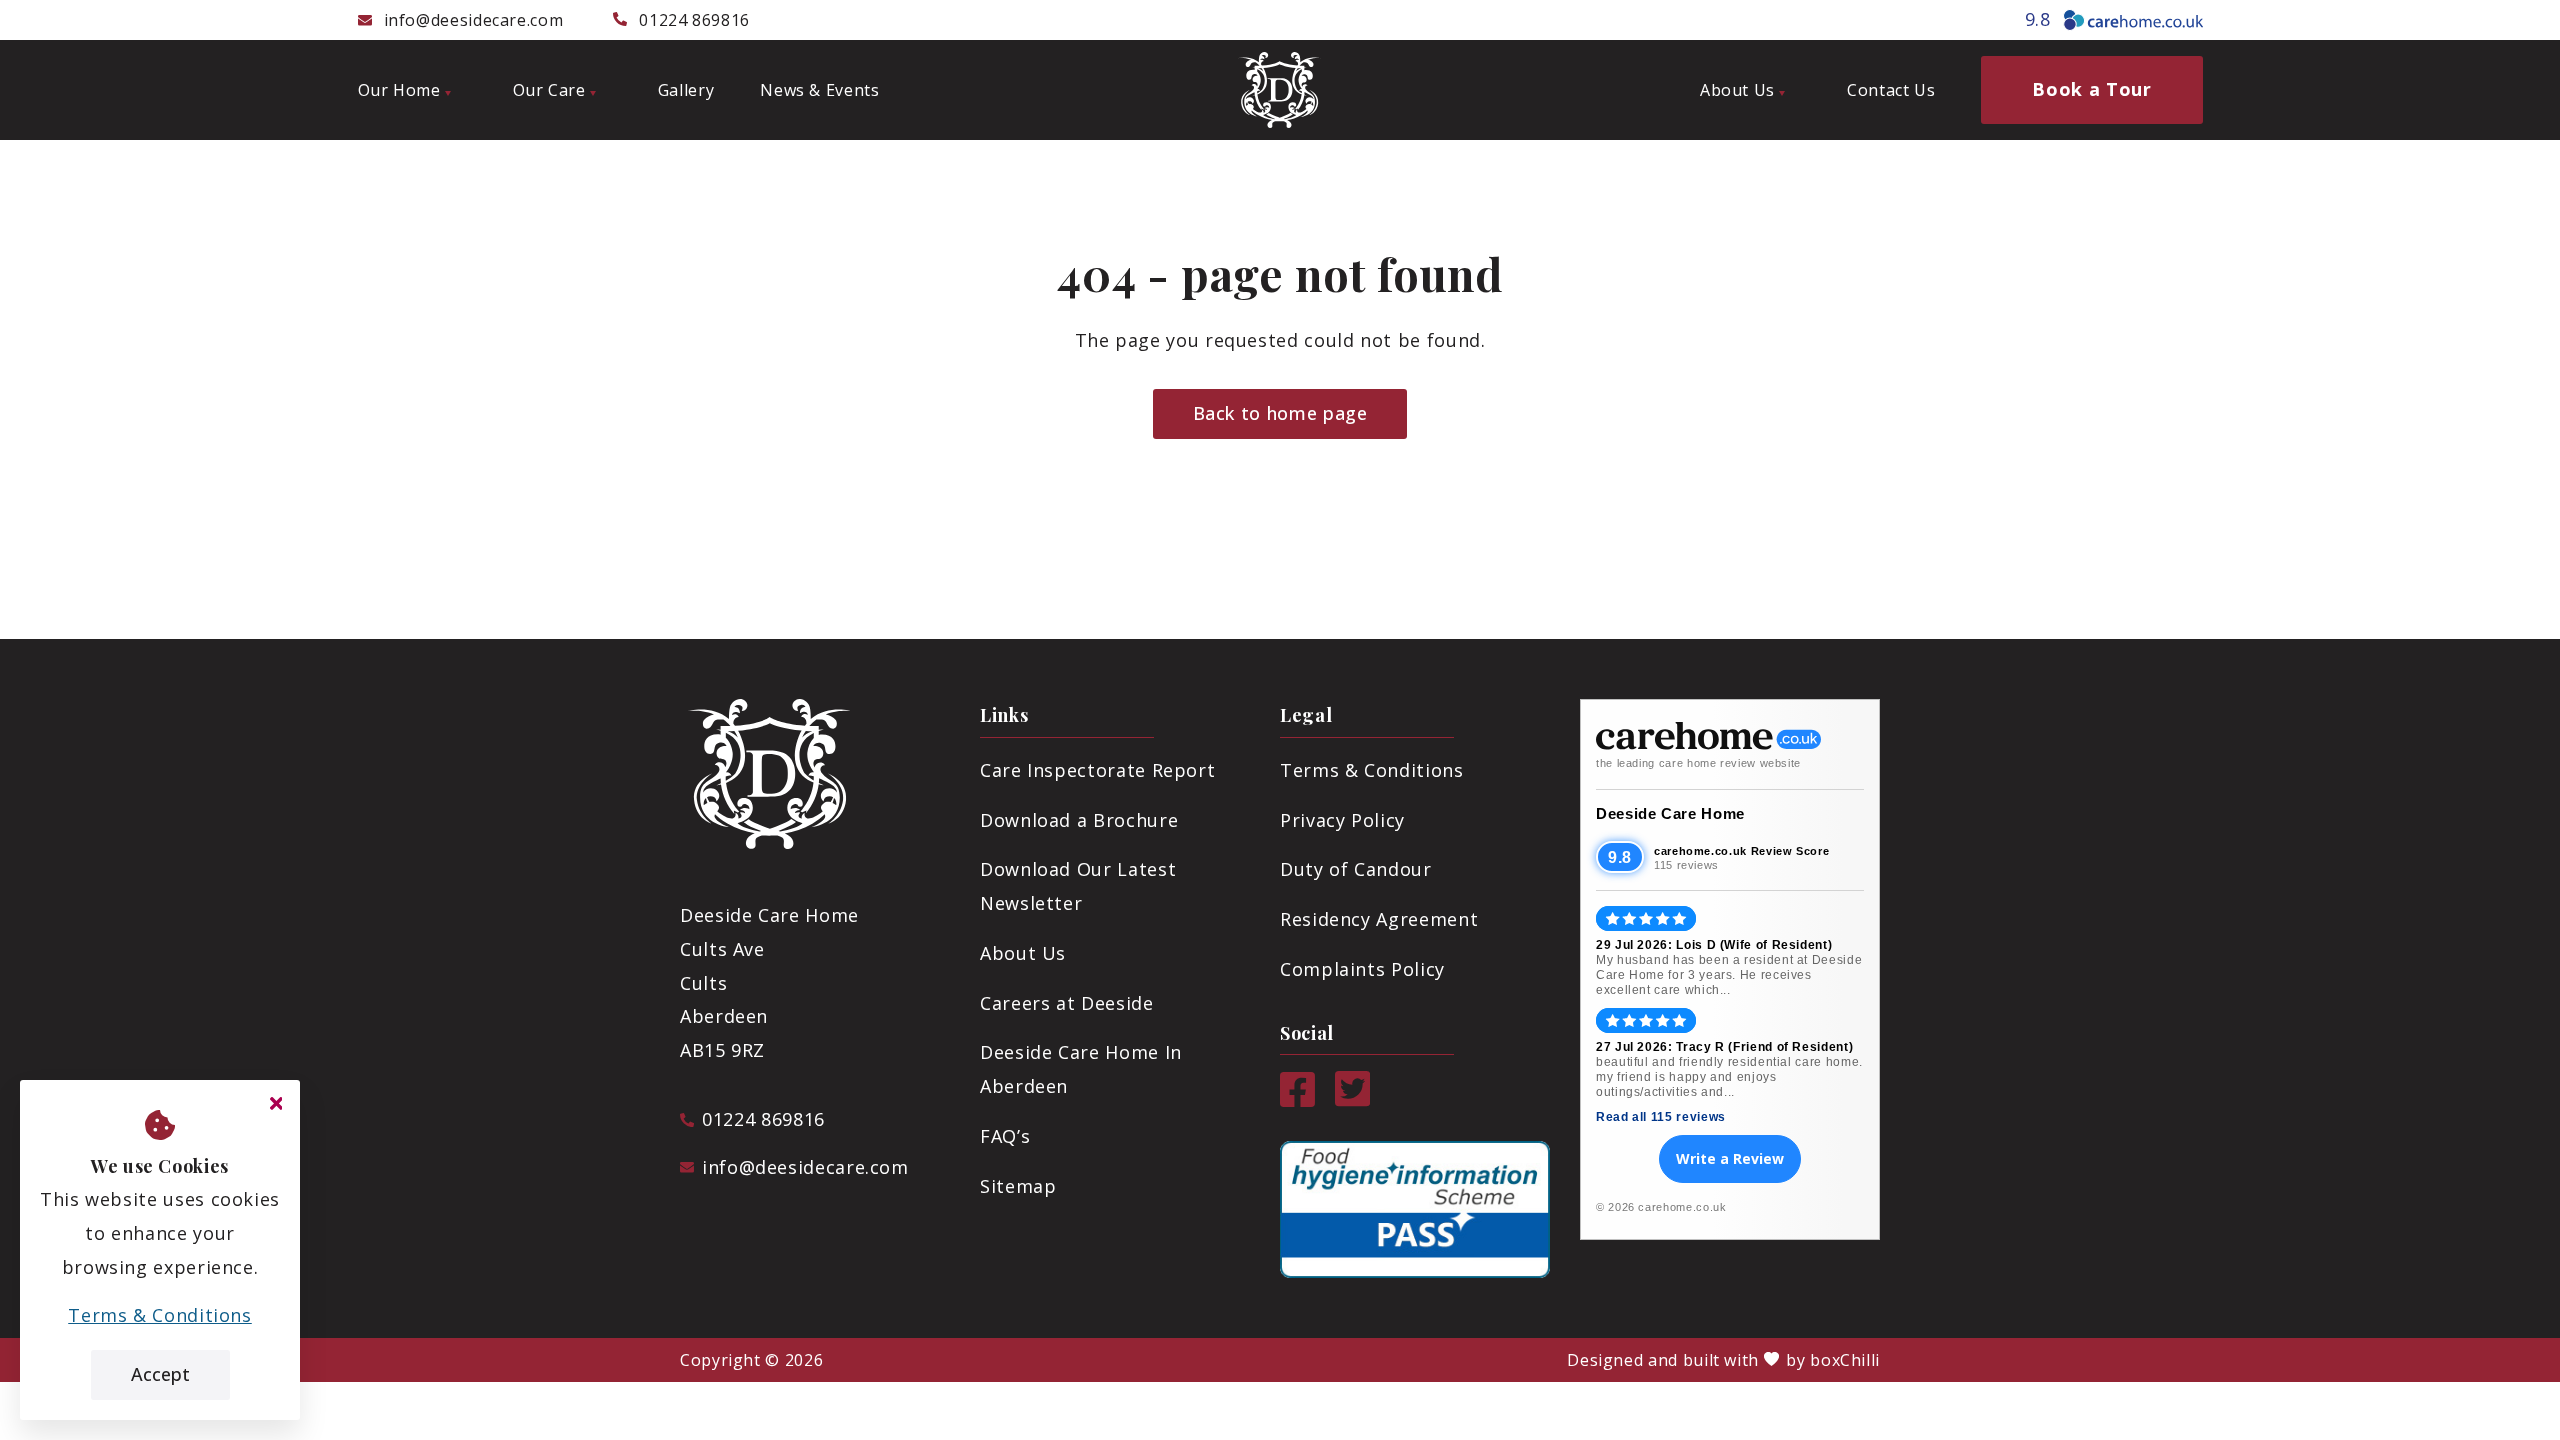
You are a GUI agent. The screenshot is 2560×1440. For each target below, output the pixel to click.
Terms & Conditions (1372, 770)
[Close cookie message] (276, 1104)
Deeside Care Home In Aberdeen (1081, 1069)
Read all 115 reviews (1661, 1117)
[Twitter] (1352, 1100)
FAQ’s (1005, 1136)
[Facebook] (1297, 1100)
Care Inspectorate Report (1097, 770)
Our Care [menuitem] (549, 90)
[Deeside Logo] (1280, 90)
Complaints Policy (1362, 969)
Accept (160, 1374)
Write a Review (1730, 1158)
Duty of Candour (1356, 869)
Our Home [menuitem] (399, 90)
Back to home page (1280, 413)
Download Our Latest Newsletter (1078, 886)
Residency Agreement (1379, 919)
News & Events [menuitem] (819, 90)
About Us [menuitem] (1737, 90)
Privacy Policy (1342, 820)
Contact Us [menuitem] (1891, 90)
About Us (1023, 953)
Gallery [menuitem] (686, 90)
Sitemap (1018, 1186)
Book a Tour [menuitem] (2091, 89)
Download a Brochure (1079, 820)
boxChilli (1845, 1360)
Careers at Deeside (1067, 1003)
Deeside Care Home (1670, 813)
